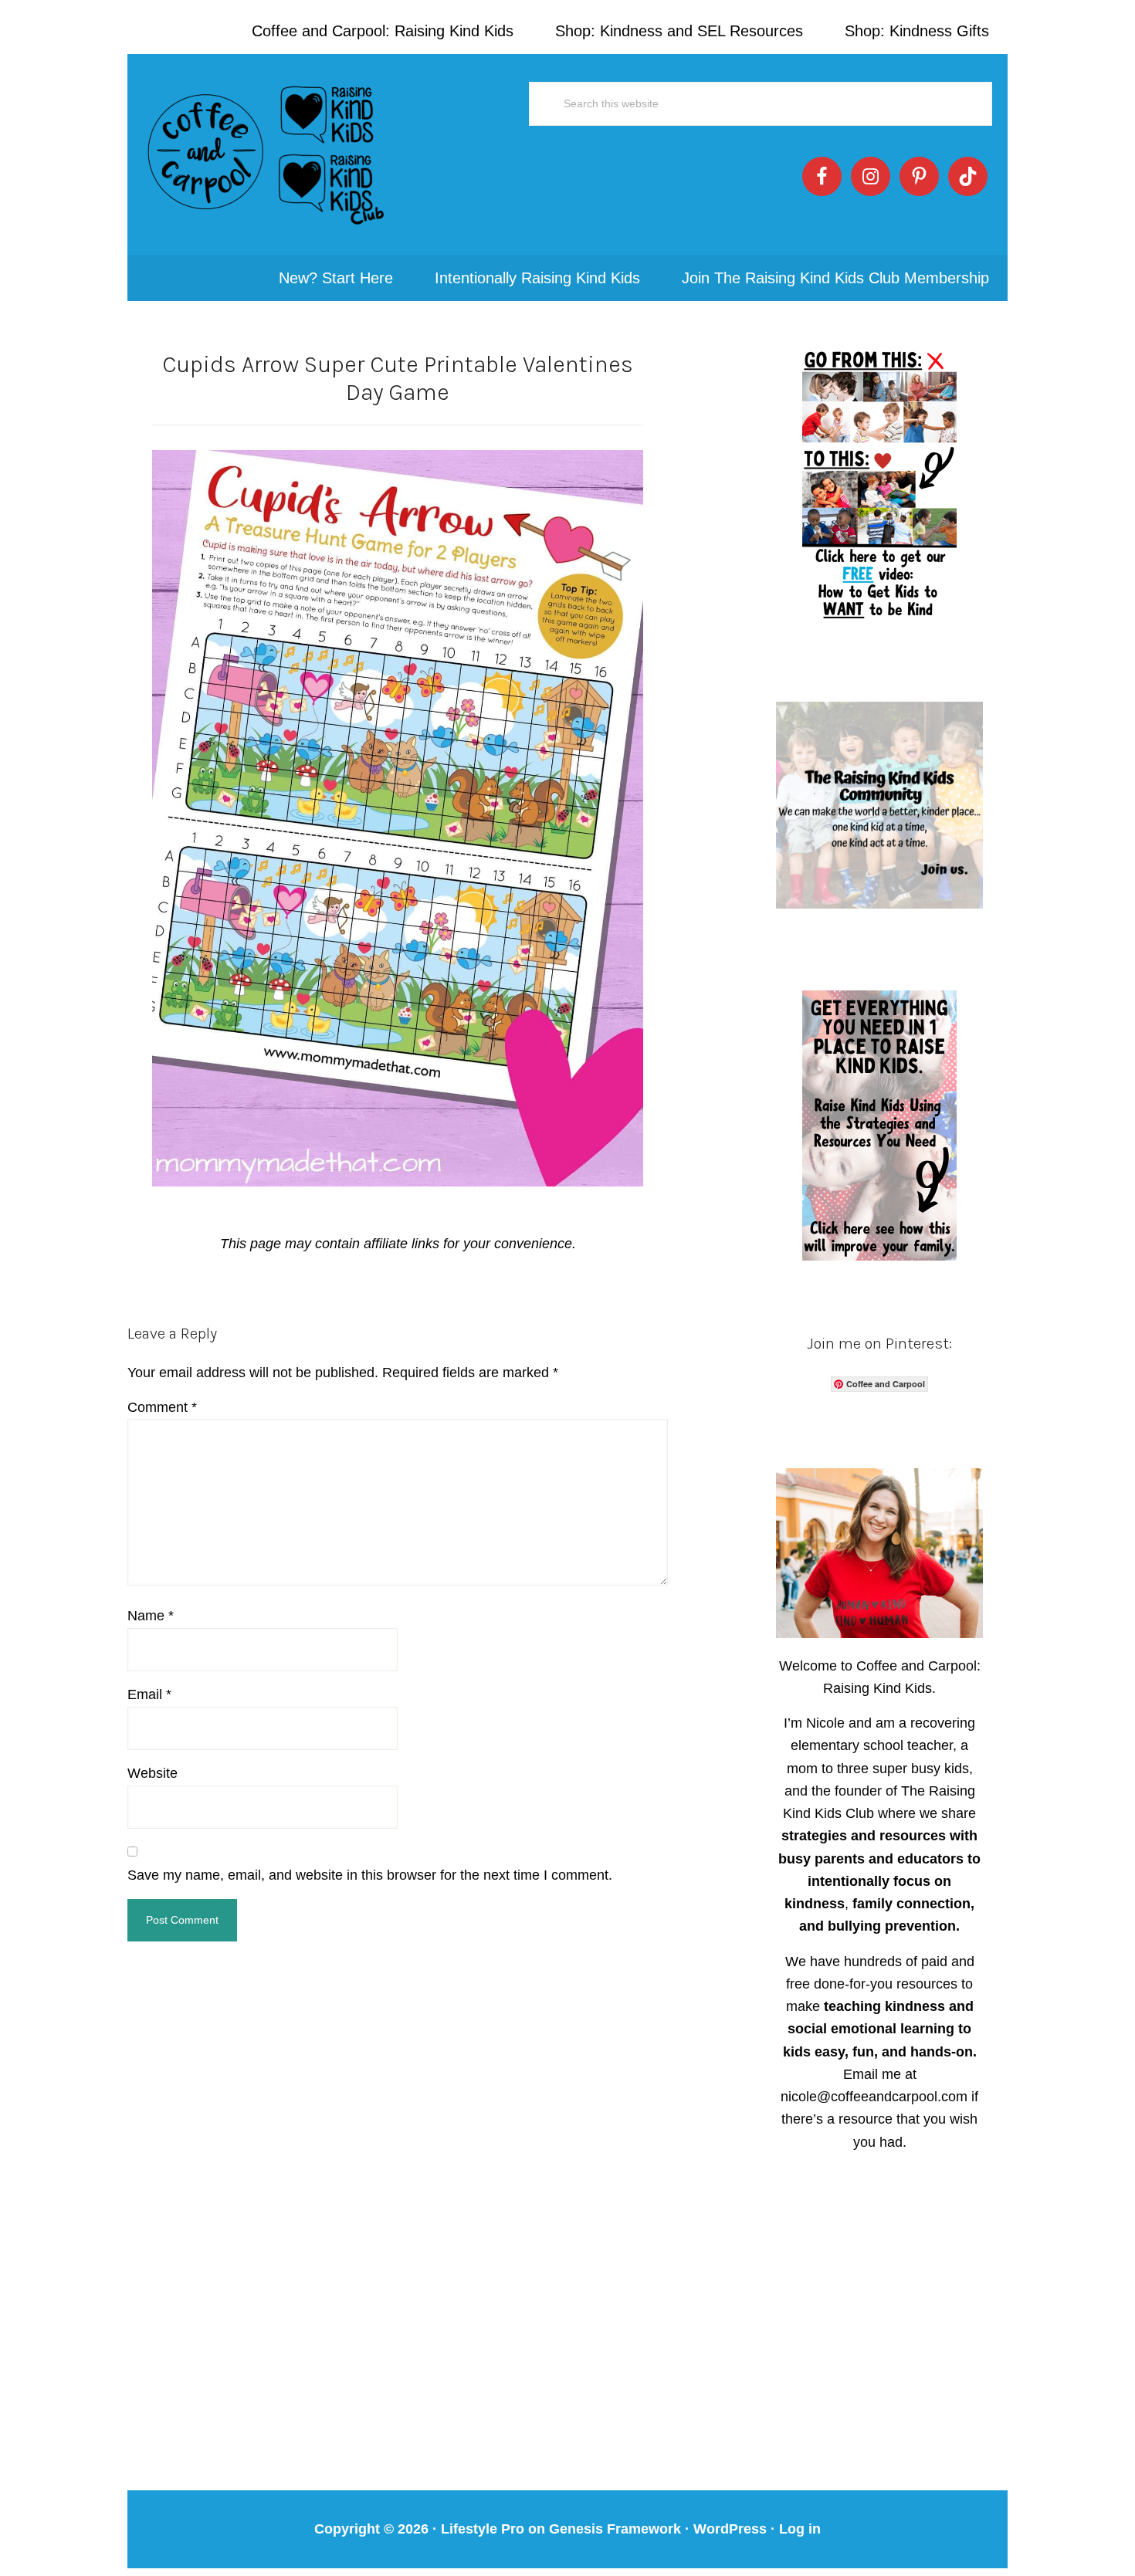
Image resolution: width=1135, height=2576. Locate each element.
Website (152, 1773)
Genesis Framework (615, 2529)
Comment (162, 1407)
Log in (800, 2529)
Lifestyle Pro (483, 2529)
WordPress (730, 2529)
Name (151, 1616)
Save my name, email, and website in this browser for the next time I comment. (370, 1875)
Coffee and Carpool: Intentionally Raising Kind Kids (266, 154)
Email (149, 1694)
